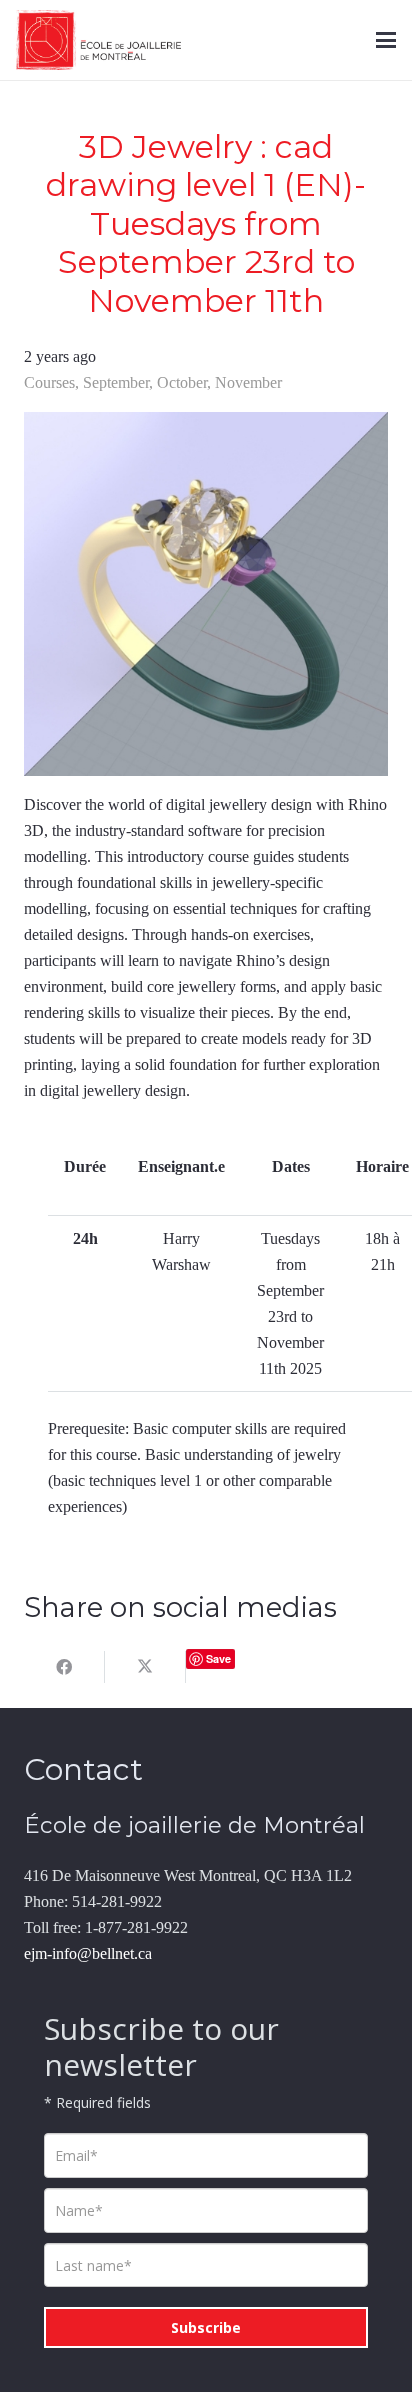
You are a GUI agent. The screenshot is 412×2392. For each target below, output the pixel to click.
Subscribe (206, 2327)
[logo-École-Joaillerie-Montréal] (98, 40)
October (182, 382)
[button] (386, 40)
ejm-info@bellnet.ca (88, 1953)
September (116, 382)
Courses (49, 382)
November (248, 382)
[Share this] (64, 1667)
